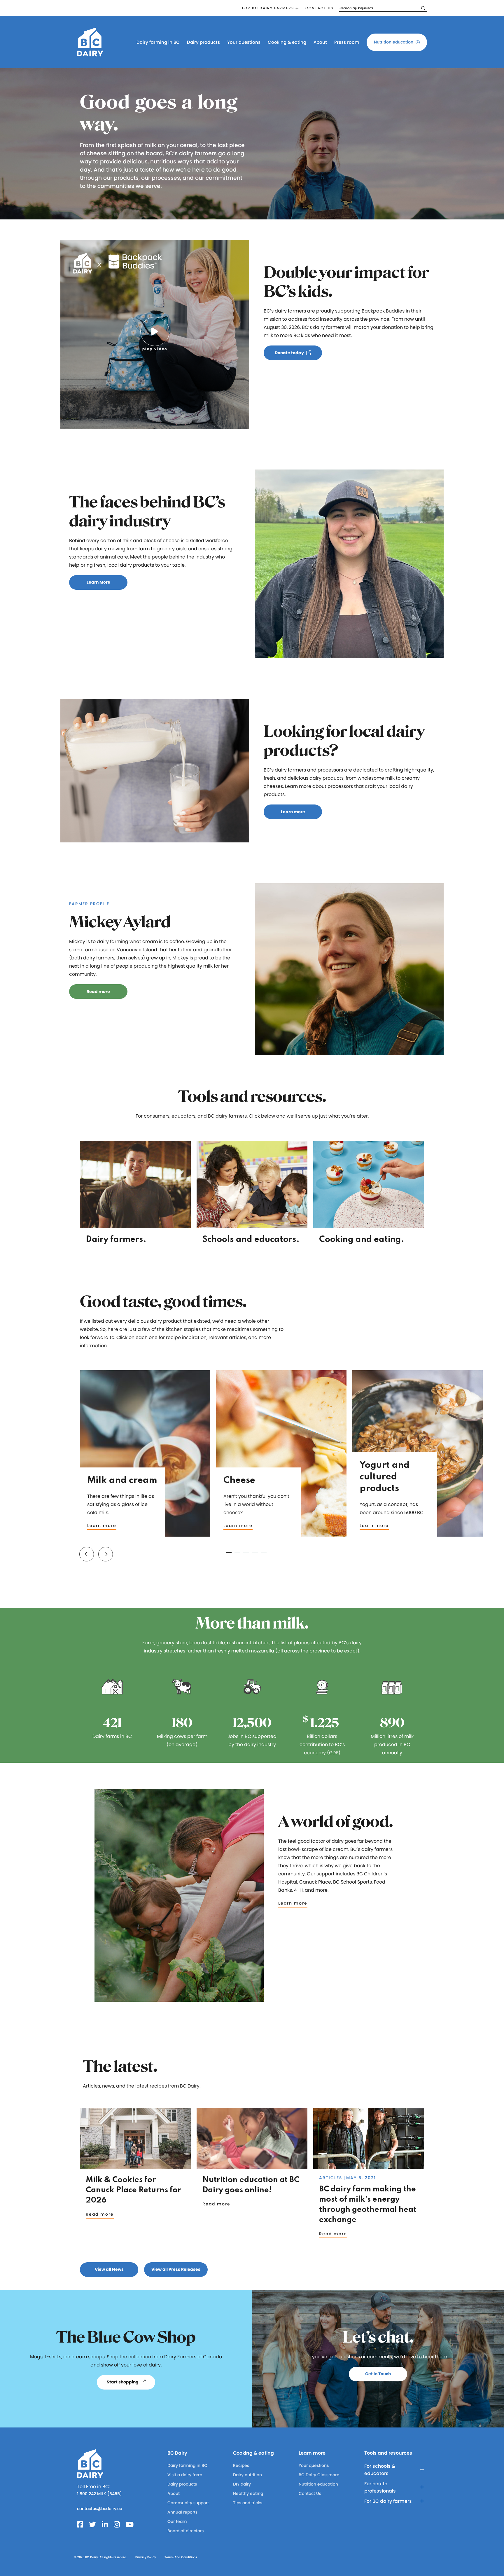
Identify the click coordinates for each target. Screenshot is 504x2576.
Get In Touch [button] (378, 2374)
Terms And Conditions (181, 2557)
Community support (188, 2503)
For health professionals (380, 2487)
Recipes (241, 2465)
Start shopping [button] (123, 2382)
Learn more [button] (293, 812)
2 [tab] (237, 1553)
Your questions (244, 42)
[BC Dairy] (90, 54)
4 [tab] (255, 1553)
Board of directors (185, 2531)
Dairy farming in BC (158, 42)
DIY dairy (242, 2484)
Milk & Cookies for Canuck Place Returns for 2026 (133, 2190)
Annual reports (182, 2512)
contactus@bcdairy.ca (100, 2509)
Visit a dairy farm (185, 2475)
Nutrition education (394, 42)
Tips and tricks (248, 2503)
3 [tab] (246, 1553)
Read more (100, 2214)
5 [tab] (264, 1553)
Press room (347, 42)
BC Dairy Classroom (319, 2475)
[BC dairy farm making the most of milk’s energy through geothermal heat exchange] (369, 2166)
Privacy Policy (146, 2557)
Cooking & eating (287, 42)
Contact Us (310, 2493)
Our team (177, 2521)
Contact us (319, 8)
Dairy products (203, 42)
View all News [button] (109, 2269)
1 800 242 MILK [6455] (99, 2494)
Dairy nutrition (247, 2475)
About (320, 42)
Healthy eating (248, 2493)
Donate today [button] (289, 353)
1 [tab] (229, 1553)
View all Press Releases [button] (176, 2269)
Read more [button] (98, 992)
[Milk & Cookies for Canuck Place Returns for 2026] (135, 2166)
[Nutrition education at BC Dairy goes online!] (252, 2166)
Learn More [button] (98, 582)
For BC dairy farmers (268, 8)
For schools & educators (380, 2470)
